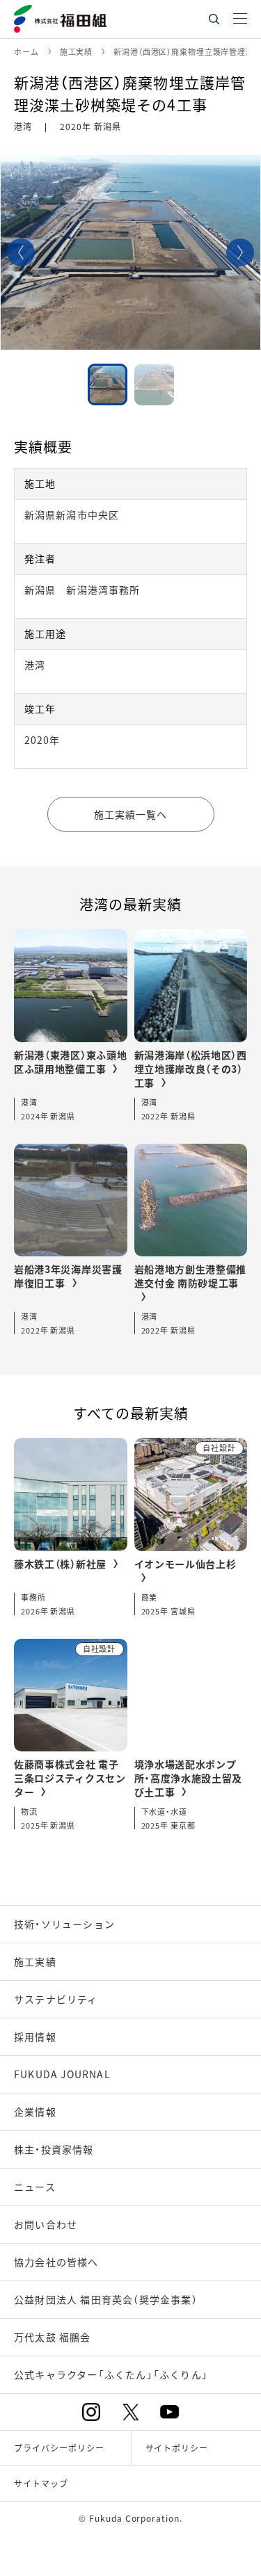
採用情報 (35, 2036)
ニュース (35, 2187)
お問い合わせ (46, 2224)
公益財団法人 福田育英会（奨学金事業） (106, 2299)
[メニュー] (240, 19)
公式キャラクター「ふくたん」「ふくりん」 (111, 2374)
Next (240, 252)
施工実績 (35, 1961)
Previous (21, 252)
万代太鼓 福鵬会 (53, 2337)
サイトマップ (41, 2483)
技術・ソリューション (64, 1924)
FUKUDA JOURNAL (62, 2074)
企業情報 (35, 2112)
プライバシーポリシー (59, 2448)
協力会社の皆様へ (56, 2262)
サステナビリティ (56, 1999)
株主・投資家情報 (54, 2149)
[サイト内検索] (214, 19)
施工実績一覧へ (131, 814)
